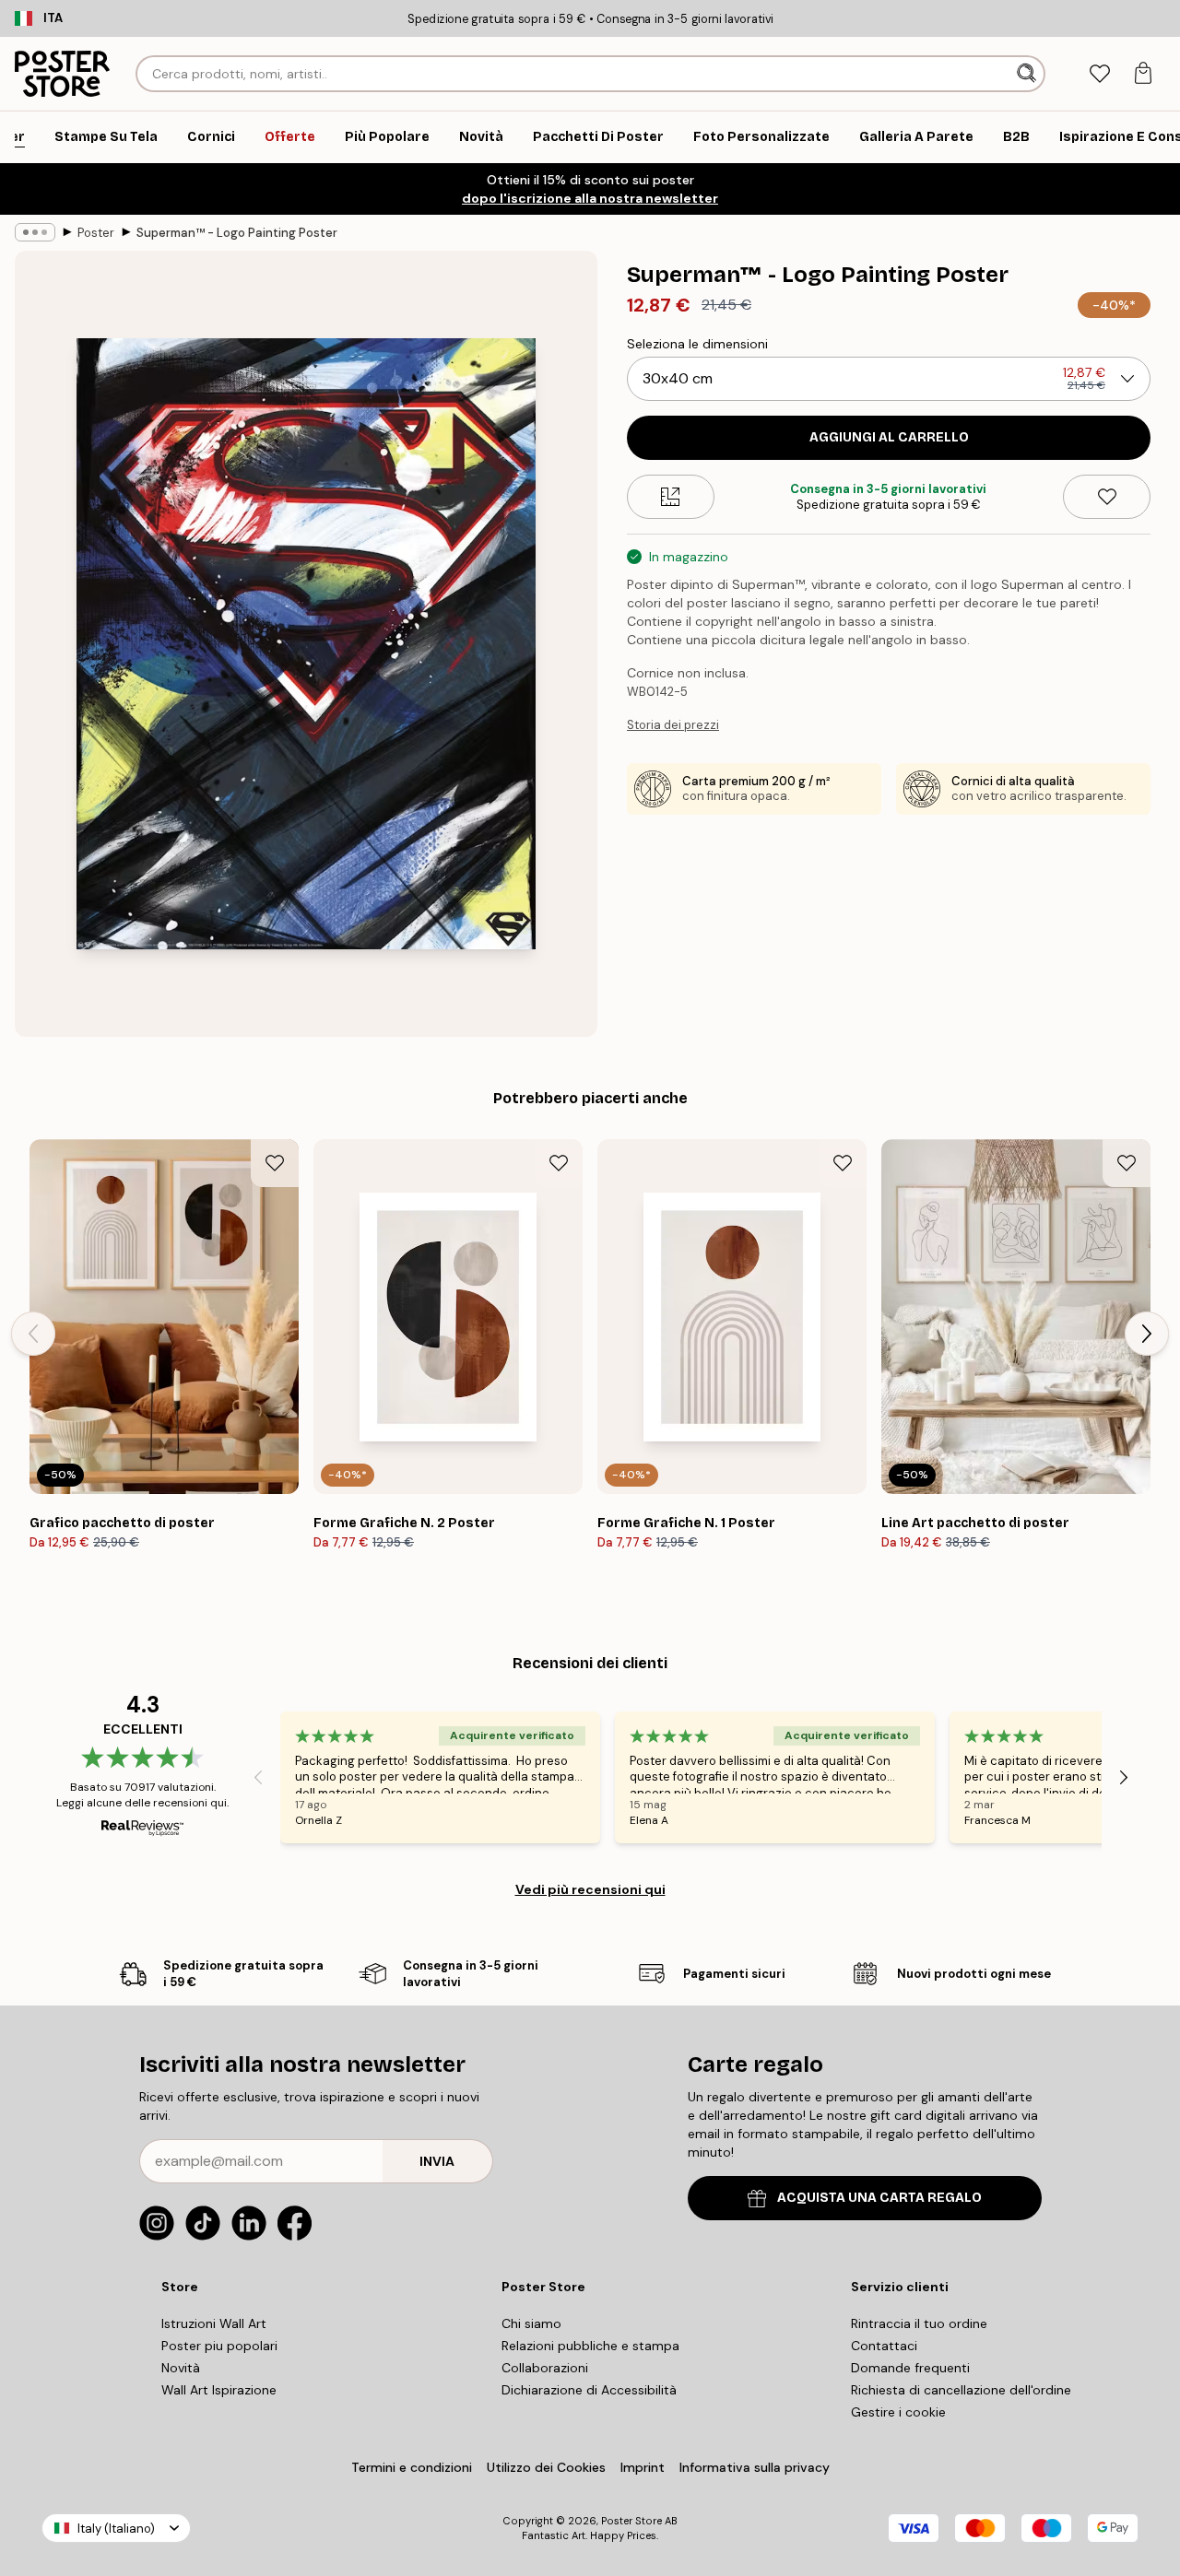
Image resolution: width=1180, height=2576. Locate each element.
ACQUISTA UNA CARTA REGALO (879, 2198)
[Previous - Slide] (33, 1334)
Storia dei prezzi (673, 725)
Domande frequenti (910, 2368)
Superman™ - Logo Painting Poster (237, 233)
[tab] (1099, 74)
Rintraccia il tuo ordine (919, 2323)
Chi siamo (531, 2323)
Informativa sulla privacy (755, 2467)
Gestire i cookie (898, 2412)
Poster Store (631, 2521)
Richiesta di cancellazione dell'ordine (961, 2390)
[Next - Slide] (1147, 1334)
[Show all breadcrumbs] (35, 232)
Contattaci (884, 2346)
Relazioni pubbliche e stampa (590, 2346)
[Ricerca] (1028, 74)
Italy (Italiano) (116, 2529)
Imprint (643, 2467)
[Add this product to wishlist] (1107, 497)
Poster (96, 233)
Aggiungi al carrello (889, 437)
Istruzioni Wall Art (214, 2323)
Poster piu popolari (219, 2346)
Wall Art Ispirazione (219, 2390)
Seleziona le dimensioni (697, 344)
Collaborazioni (545, 2368)
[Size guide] (671, 497)
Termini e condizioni (412, 2467)
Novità (181, 2368)
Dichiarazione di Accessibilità (589, 2390)
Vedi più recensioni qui (590, 1889)
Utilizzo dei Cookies (546, 2467)
